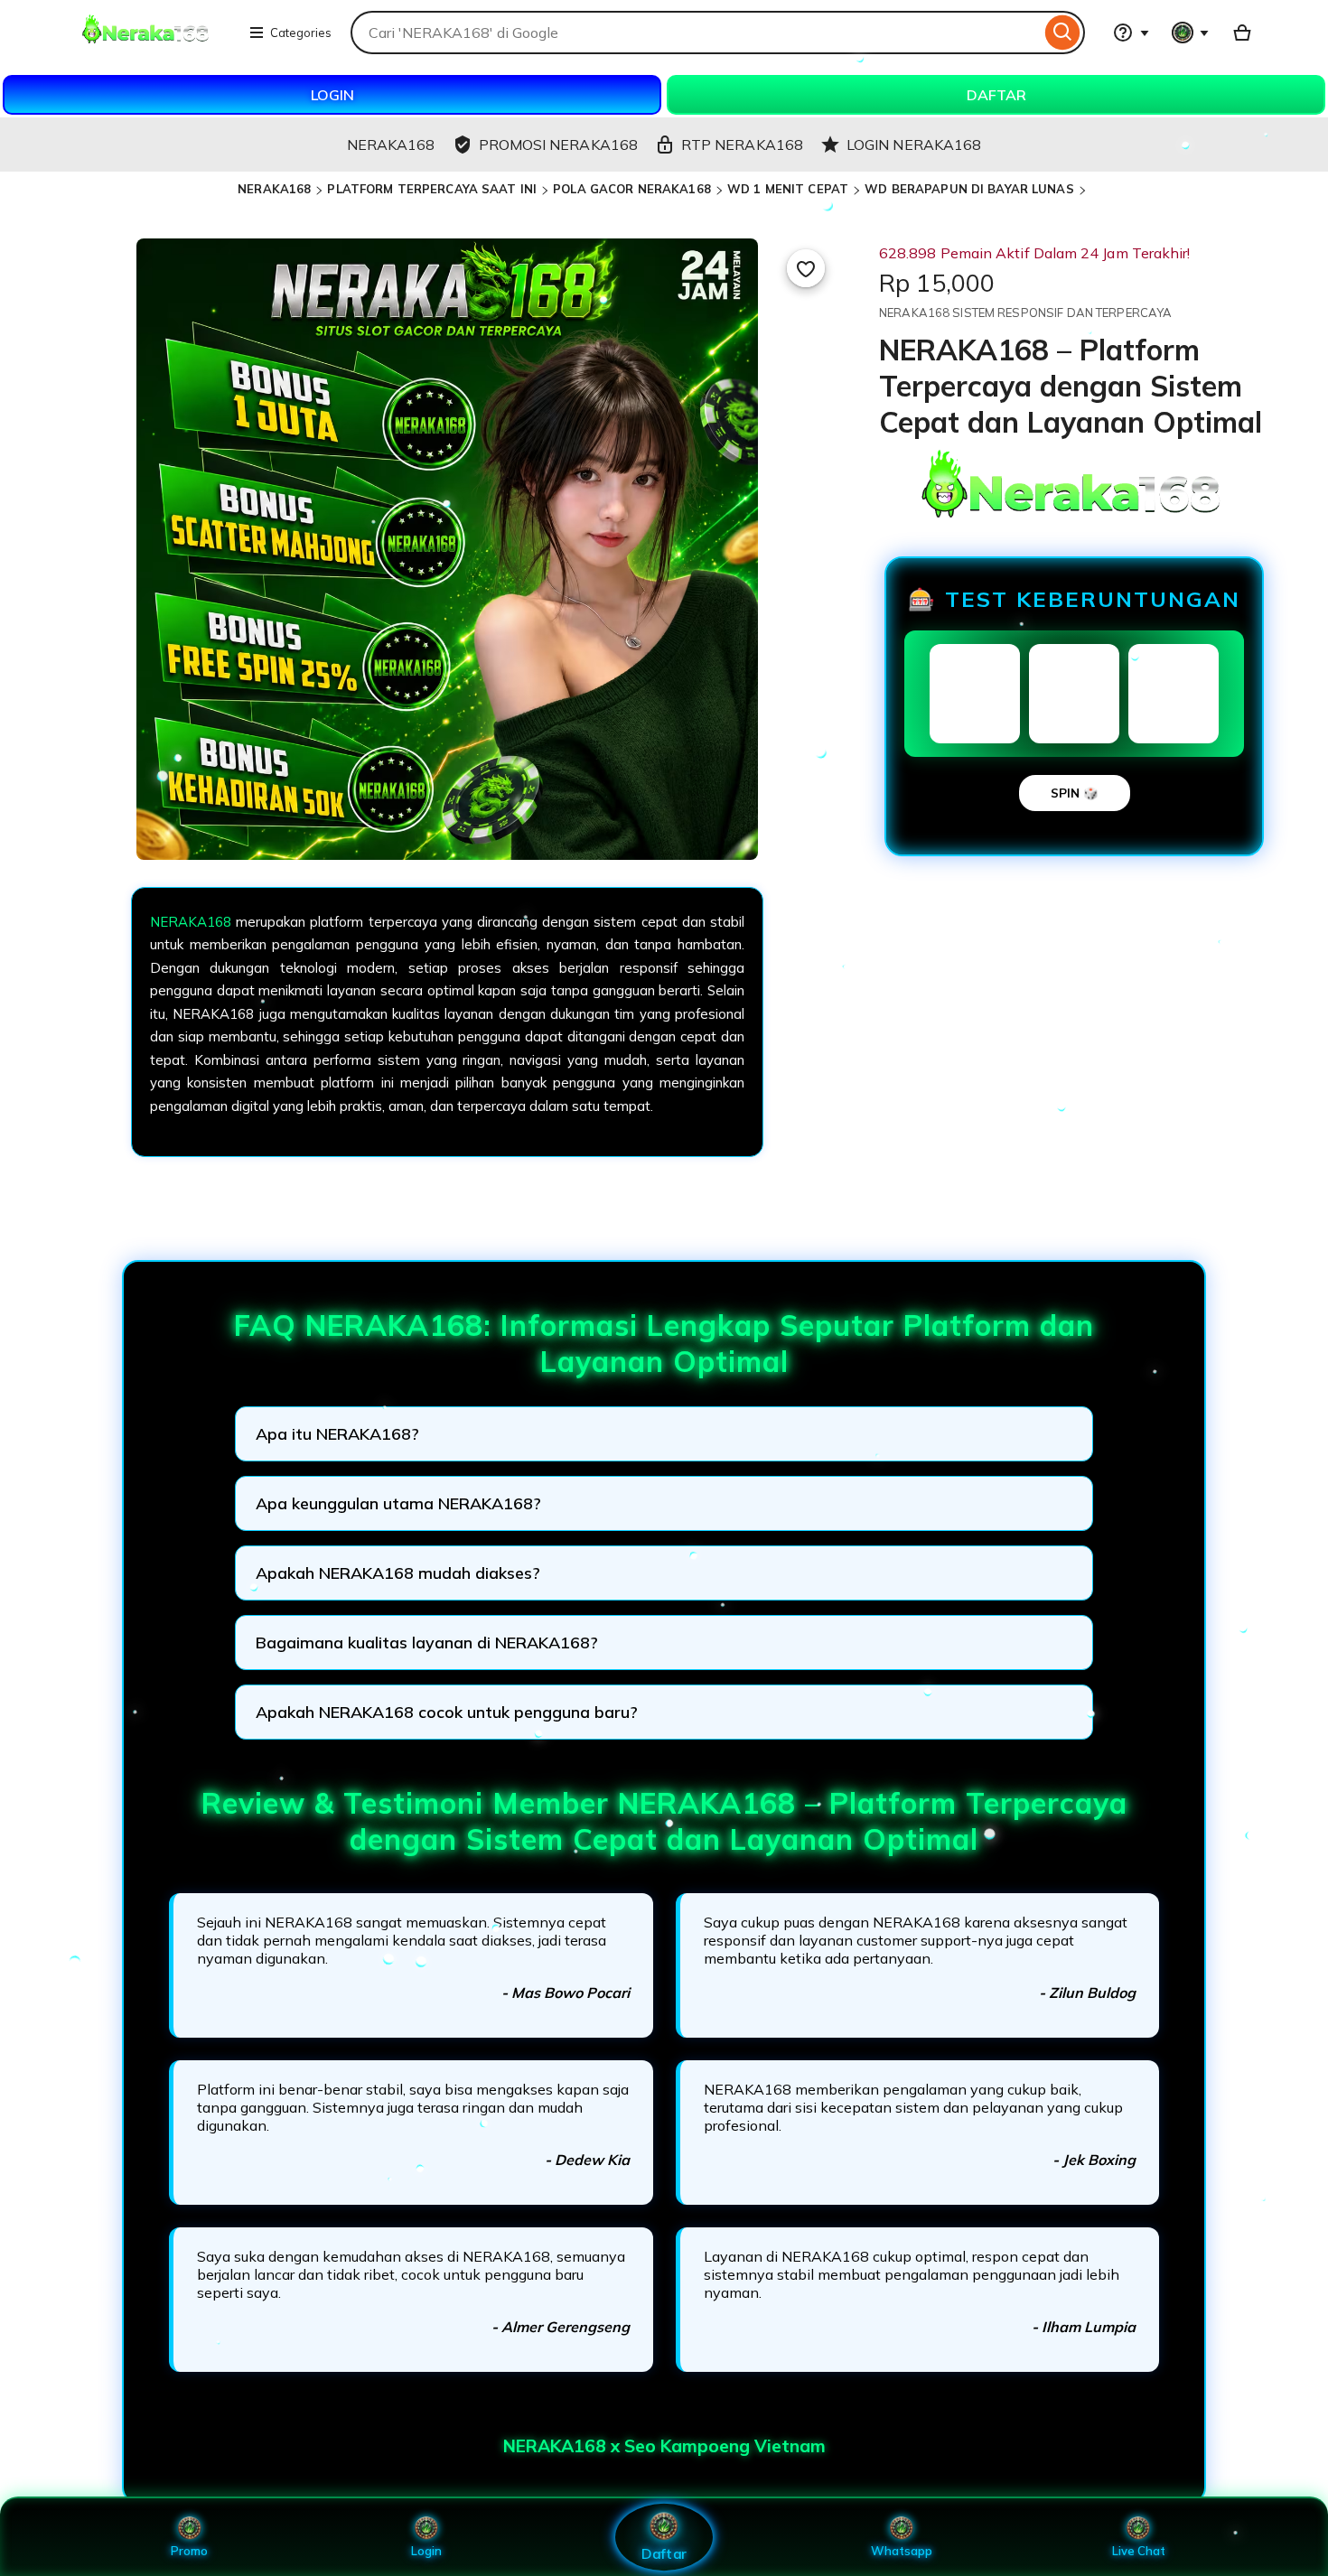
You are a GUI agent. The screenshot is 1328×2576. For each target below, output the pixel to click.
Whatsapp (902, 2551)
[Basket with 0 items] (1242, 33)
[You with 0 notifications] (1191, 33)
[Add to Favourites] (806, 268)
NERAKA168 (274, 189)
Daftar (664, 2553)
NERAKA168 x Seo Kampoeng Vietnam (664, 2446)
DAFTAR (996, 95)
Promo (189, 2551)
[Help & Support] (1131, 33)
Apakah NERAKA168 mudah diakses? (398, 1573)
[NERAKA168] (147, 43)
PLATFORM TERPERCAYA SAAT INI (432, 189)
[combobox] (696, 33)
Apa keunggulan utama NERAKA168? (398, 1503)
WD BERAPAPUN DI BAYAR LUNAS (969, 189)
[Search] (1063, 33)
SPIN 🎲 (1075, 793)
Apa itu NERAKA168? (337, 1434)
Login (426, 2551)
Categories (301, 33)
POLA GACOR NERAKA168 (632, 189)
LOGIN (332, 95)
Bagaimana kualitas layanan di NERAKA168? (427, 1643)
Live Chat (1139, 2551)
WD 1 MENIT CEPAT (788, 189)
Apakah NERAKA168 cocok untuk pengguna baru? (447, 1712)
